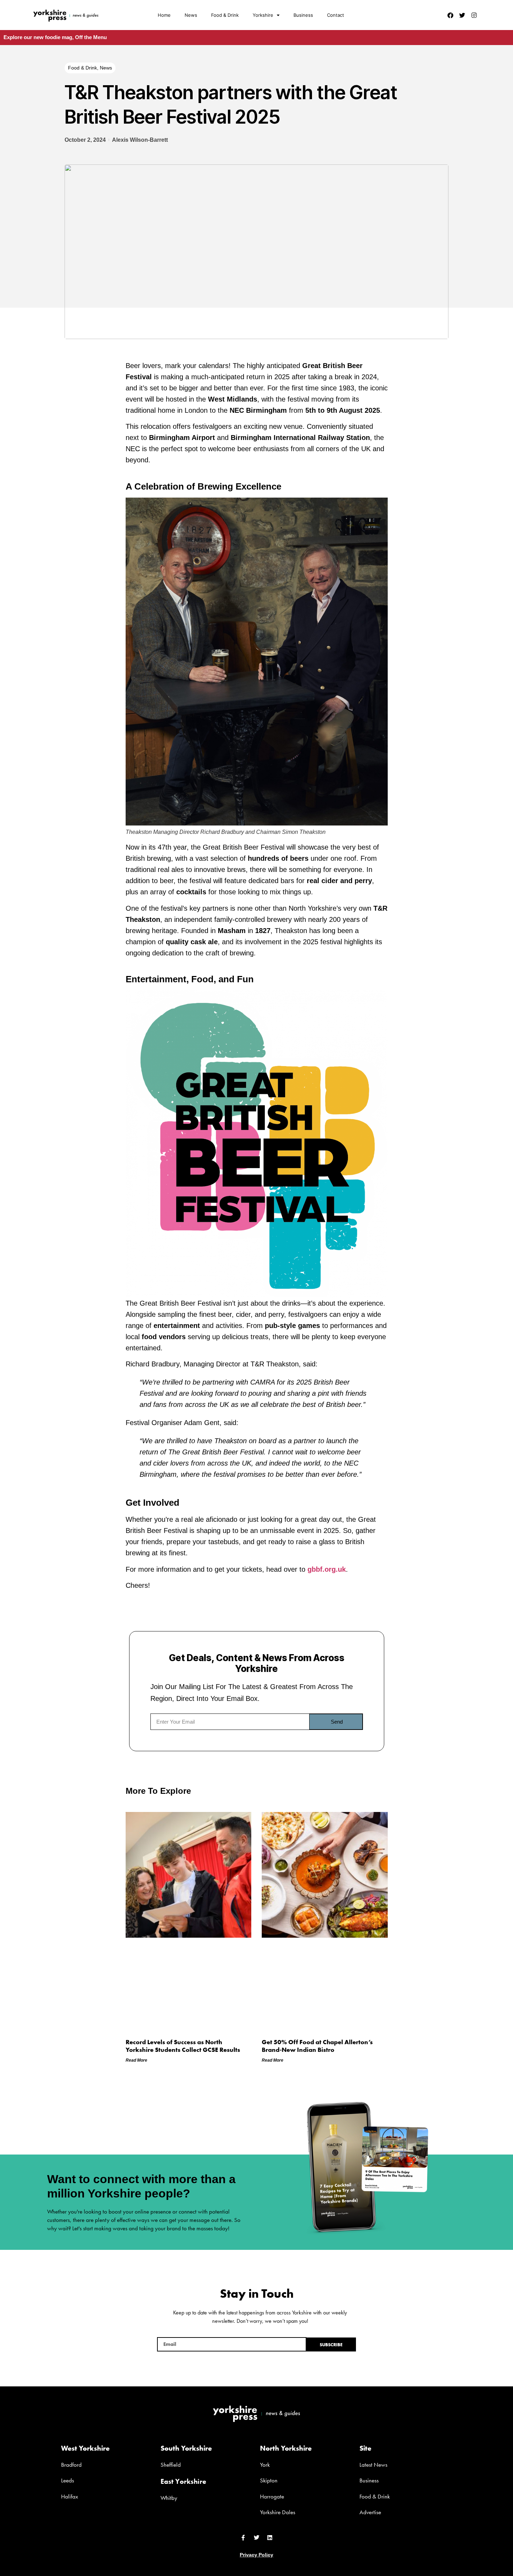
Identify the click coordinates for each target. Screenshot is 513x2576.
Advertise (370, 2512)
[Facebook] (450, 15)
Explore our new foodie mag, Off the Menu (55, 37)
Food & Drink (225, 15)
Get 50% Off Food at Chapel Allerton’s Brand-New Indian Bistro (317, 2046)
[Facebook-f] (243, 2538)
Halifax (70, 2496)
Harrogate (272, 2496)
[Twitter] (462, 15)
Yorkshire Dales (278, 2512)
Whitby (169, 2498)
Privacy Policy (256, 2555)
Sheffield (171, 2465)
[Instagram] (474, 15)
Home (164, 15)
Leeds (68, 2480)
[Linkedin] (270, 2538)
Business (303, 15)
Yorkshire (263, 15)
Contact (336, 15)
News (191, 15)
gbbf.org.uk (327, 1569)
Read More (136, 2060)
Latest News (373, 2465)
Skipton (269, 2480)
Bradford (71, 2465)
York (265, 2465)
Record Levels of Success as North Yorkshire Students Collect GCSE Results (183, 2046)
